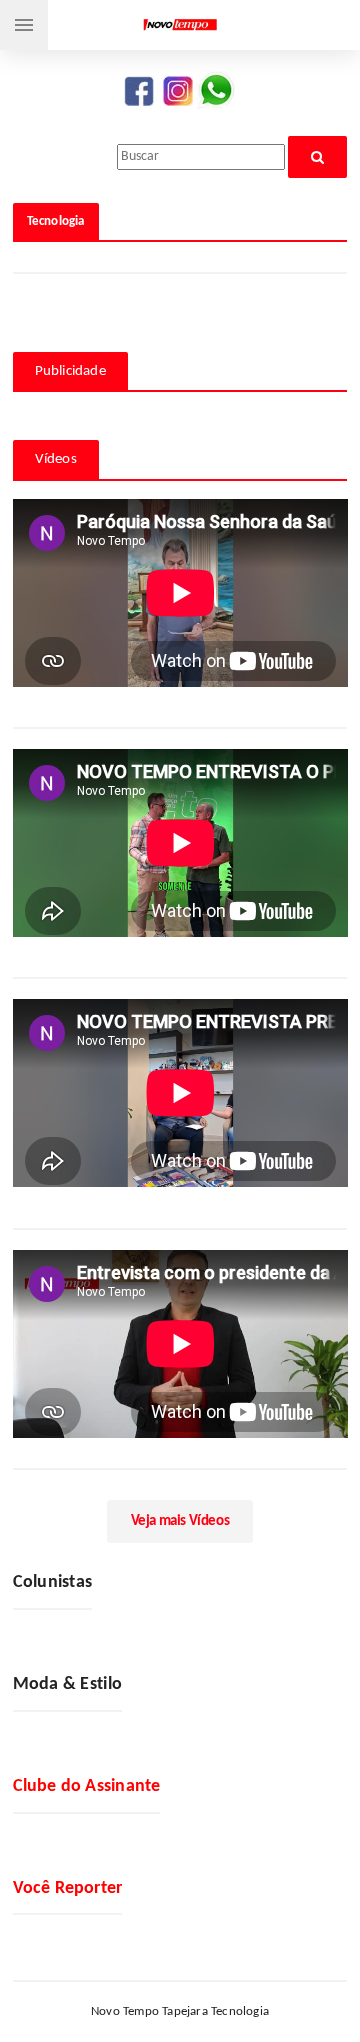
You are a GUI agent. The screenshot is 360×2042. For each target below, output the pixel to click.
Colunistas (53, 1582)
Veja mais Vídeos (180, 1521)
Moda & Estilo (68, 1684)
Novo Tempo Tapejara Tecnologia (180, 2011)
